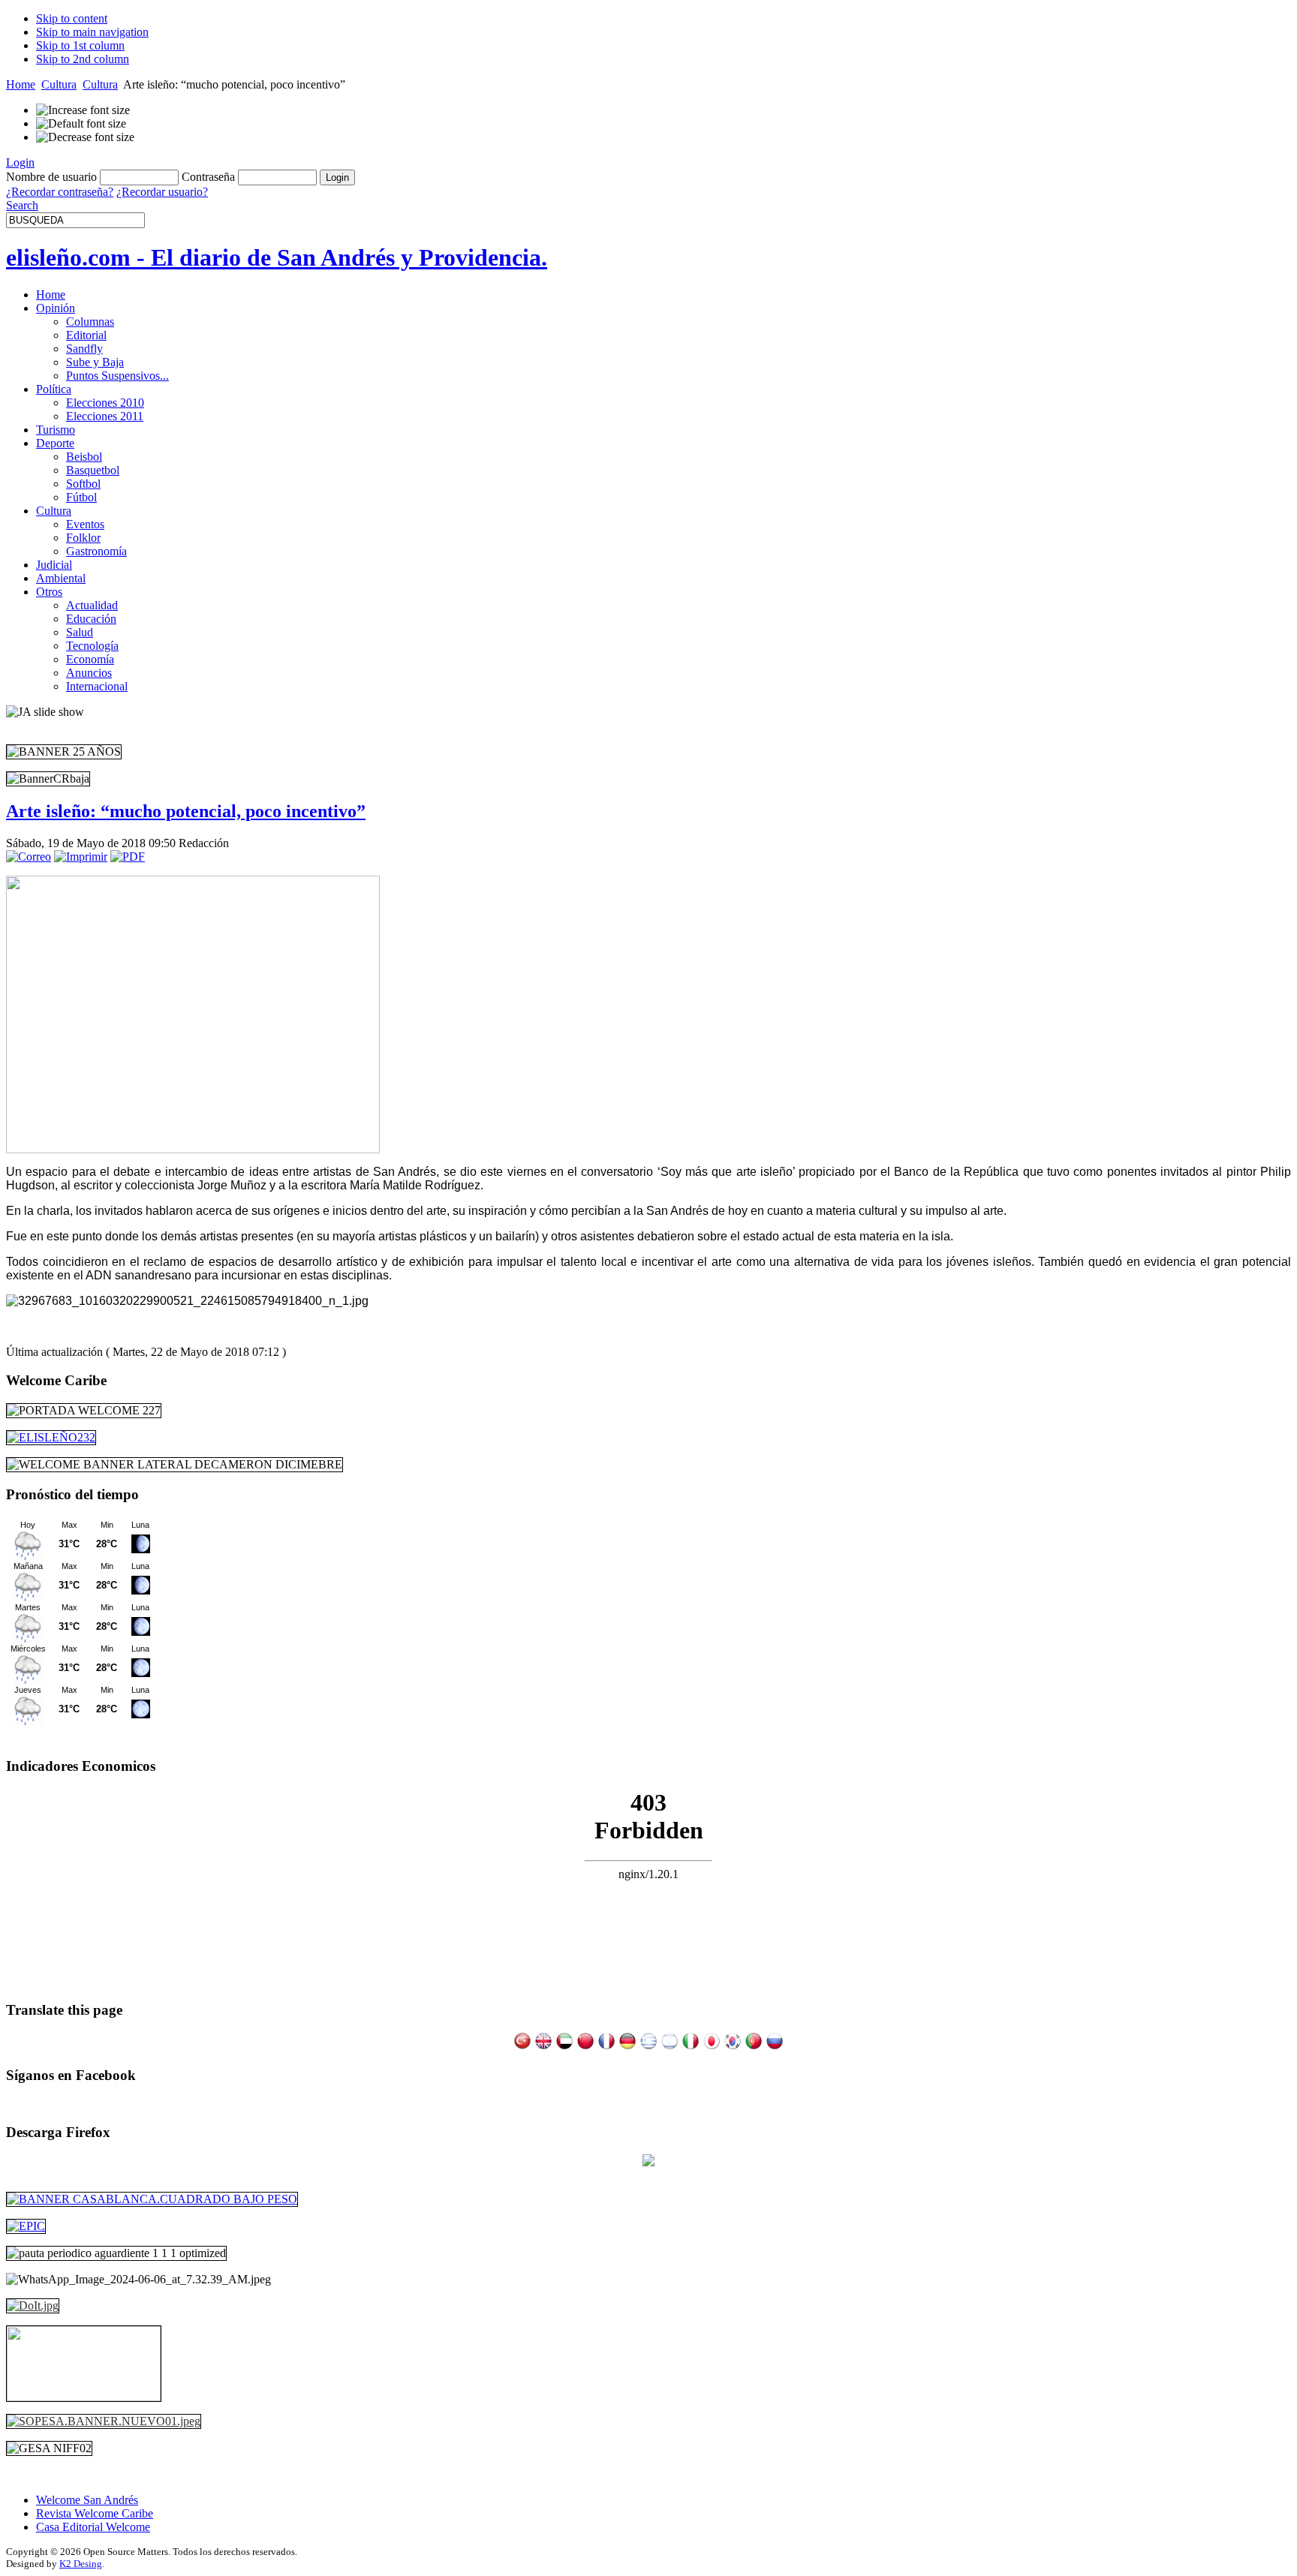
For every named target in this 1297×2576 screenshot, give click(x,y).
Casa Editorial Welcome (93, 2527)
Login (20, 162)
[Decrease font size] (85, 137)
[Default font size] (81, 124)
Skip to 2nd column (83, 59)
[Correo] (29, 857)
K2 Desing (81, 2564)
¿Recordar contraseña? (60, 192)
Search (22, 205)
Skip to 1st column (80, 45)
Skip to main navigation (92, 32)
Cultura (59, 84)
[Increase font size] (83, 110)
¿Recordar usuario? (162, 192)
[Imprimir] (81, 857)
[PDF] (128, 857)
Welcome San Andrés (87, 2500)
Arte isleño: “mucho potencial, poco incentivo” (186, 811)
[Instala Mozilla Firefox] (648, 2162)
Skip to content (72, 18)
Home (21, 84)
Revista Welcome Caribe (95, 2513)
